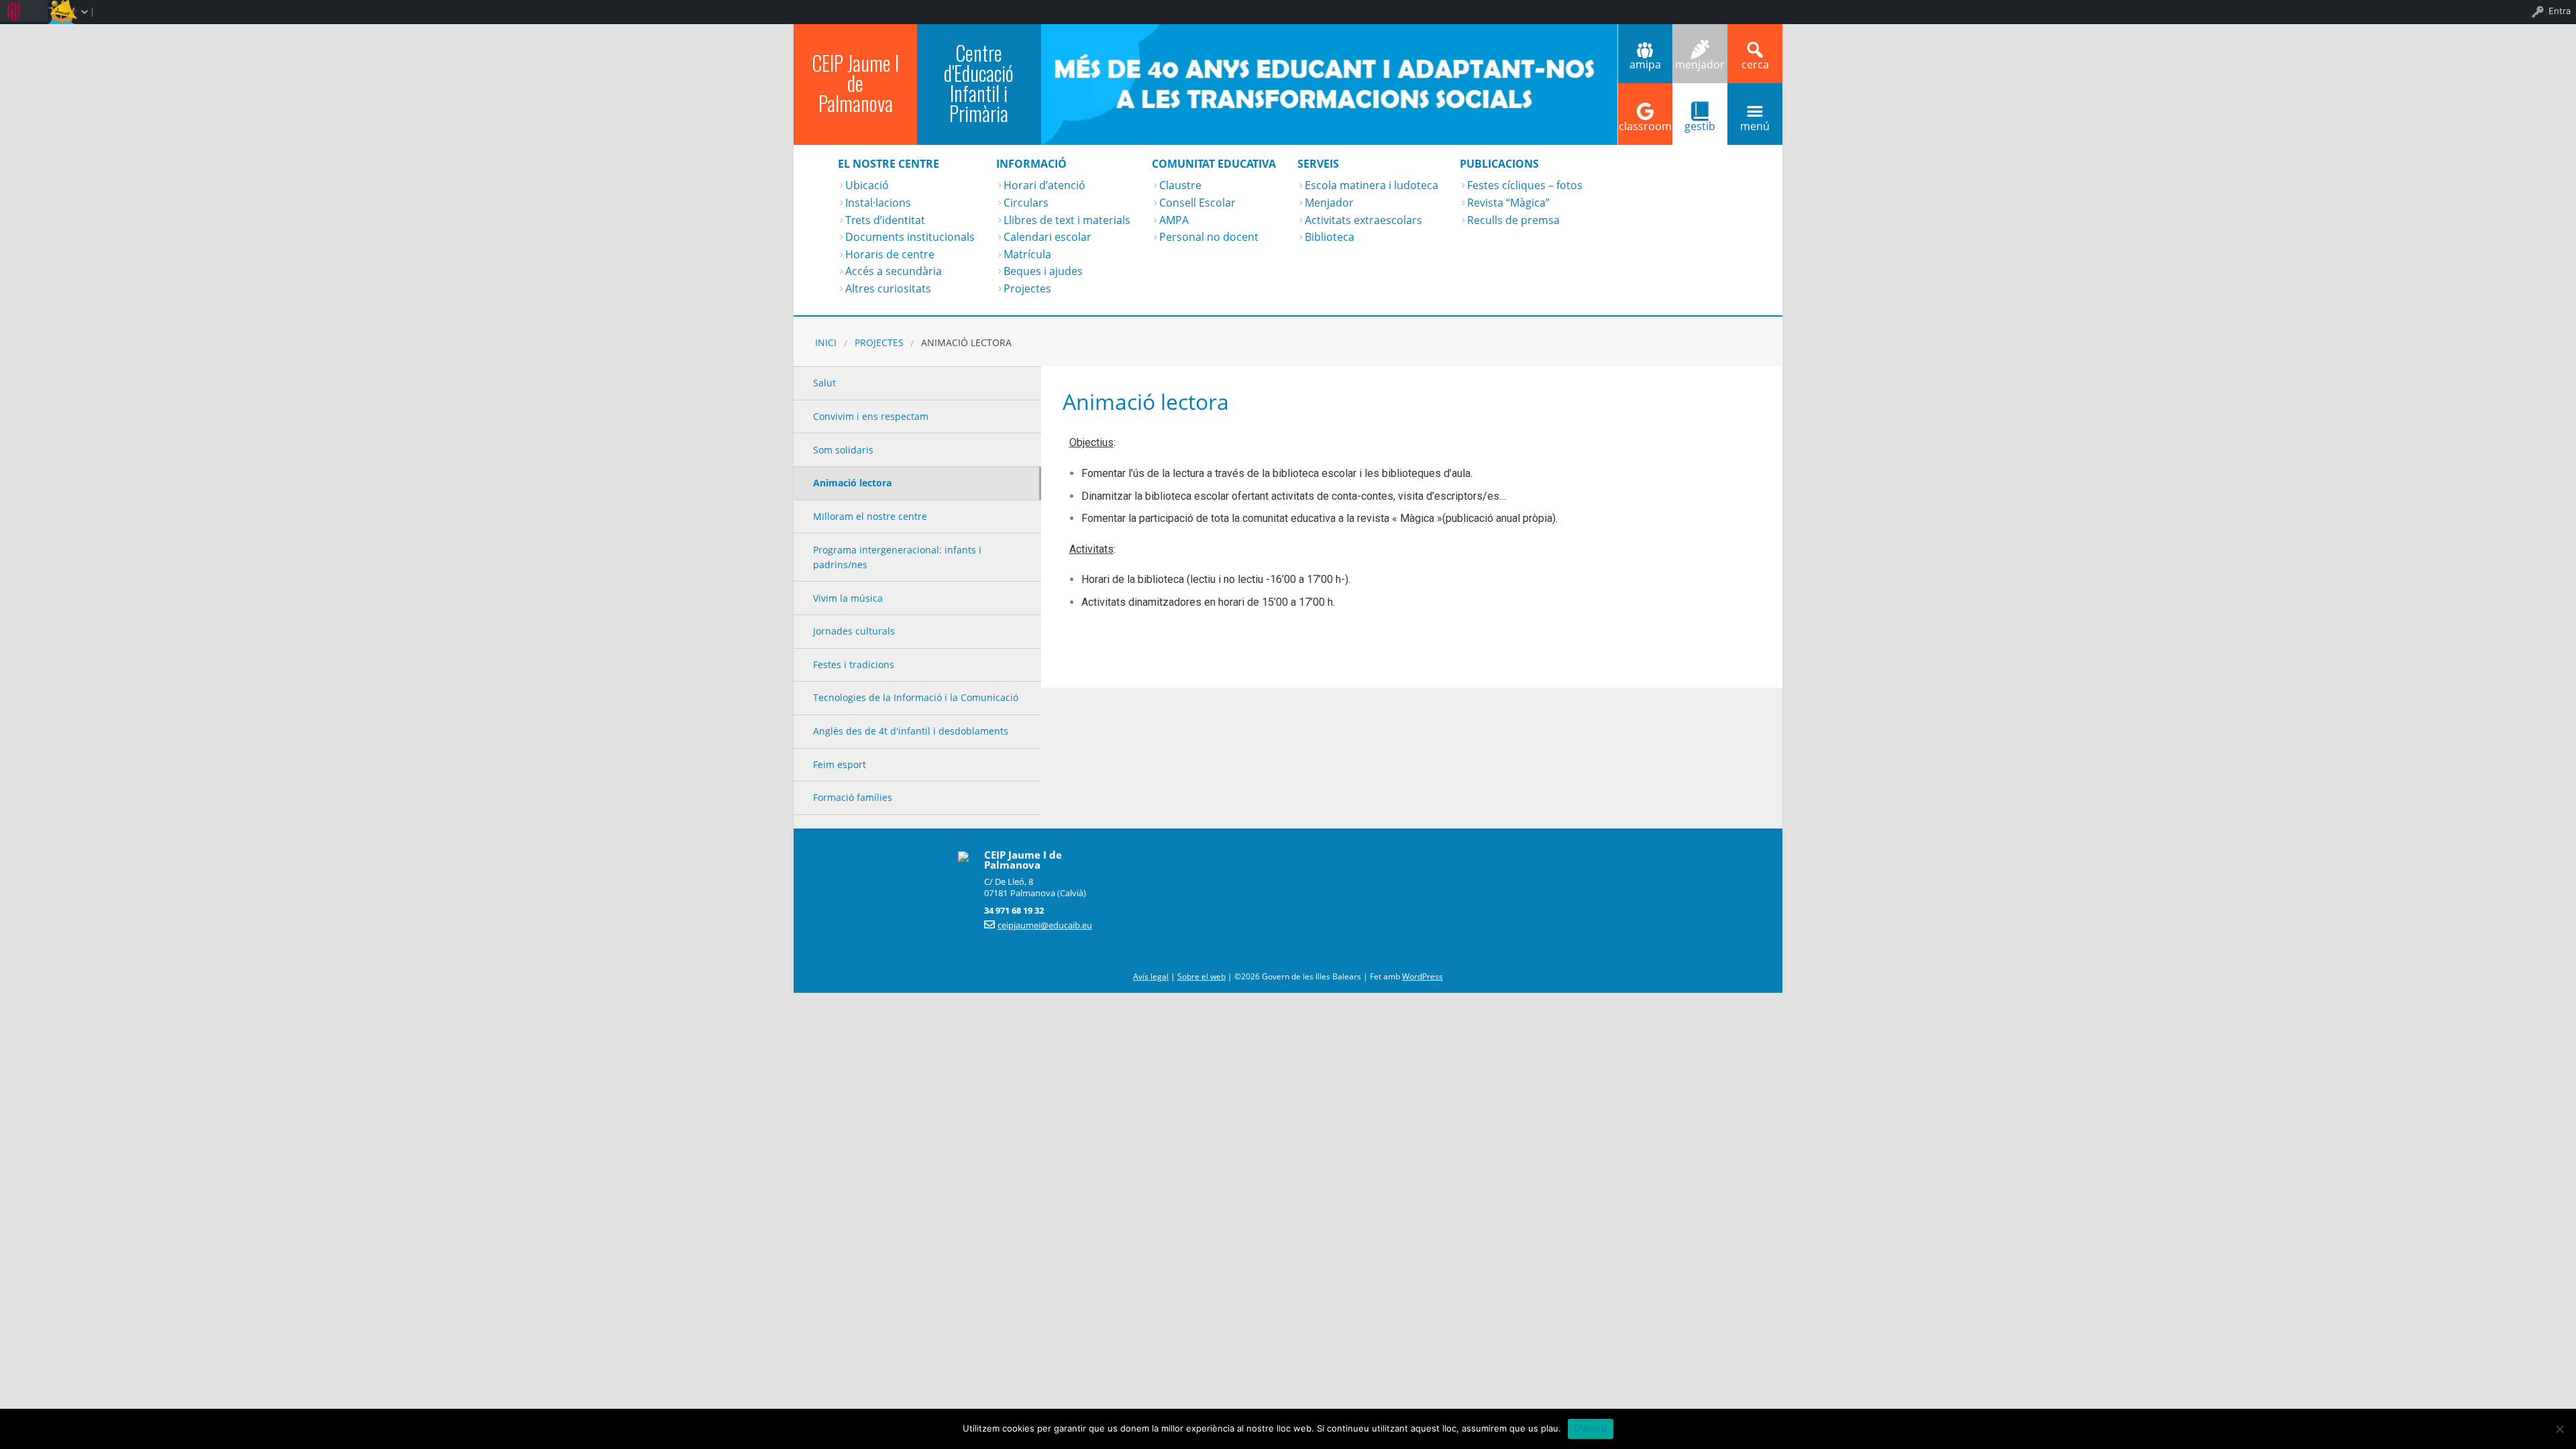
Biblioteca (1330, 237)
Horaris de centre (890, 254)
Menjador (1329, 203)
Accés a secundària (894, 271)
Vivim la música (848, 598)
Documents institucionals (910, 237)
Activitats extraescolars (1363, 220)
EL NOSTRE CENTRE (889, 164)
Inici (826, 342)
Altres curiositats (888, 288)
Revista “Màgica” (1508, 203)
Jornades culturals (854, 631)
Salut (824, 383)
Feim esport (840, 764)
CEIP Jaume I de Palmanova (855, 83)
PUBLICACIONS (1499, 164)
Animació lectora (852, 483)
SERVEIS (1318, 164)
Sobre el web (1201, 976)
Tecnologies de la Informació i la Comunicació (916, 697)
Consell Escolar (1197, 203)
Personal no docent (1209, 237)
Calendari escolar (1048, 237)
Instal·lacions (878, 203)
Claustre (1180, 185)
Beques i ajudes (1043, 271)
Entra (2560, 11)
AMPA (1174, 220)
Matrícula (1027, 254)
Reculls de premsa (1513, 220)
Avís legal (1151, 976)
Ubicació (867, 185)
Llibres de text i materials (1067, 220)
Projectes (1027, 288)
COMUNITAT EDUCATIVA (1214, 164)
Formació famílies (853, 797)
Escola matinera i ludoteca (1372, 185)
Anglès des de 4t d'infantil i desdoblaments (911, 731)
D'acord (1591, 1428)
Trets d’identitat (885, 220)
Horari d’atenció (1044, 185)
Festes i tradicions (854, 664)
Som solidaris (843, 450)
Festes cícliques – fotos (1525, 185)
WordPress (1423, 976)
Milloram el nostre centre (870, 516)
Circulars (1026, 203)
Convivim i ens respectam (871, 416)
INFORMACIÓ (1031, 164)
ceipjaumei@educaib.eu (1045, 925)
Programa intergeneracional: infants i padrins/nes (897, 557)
